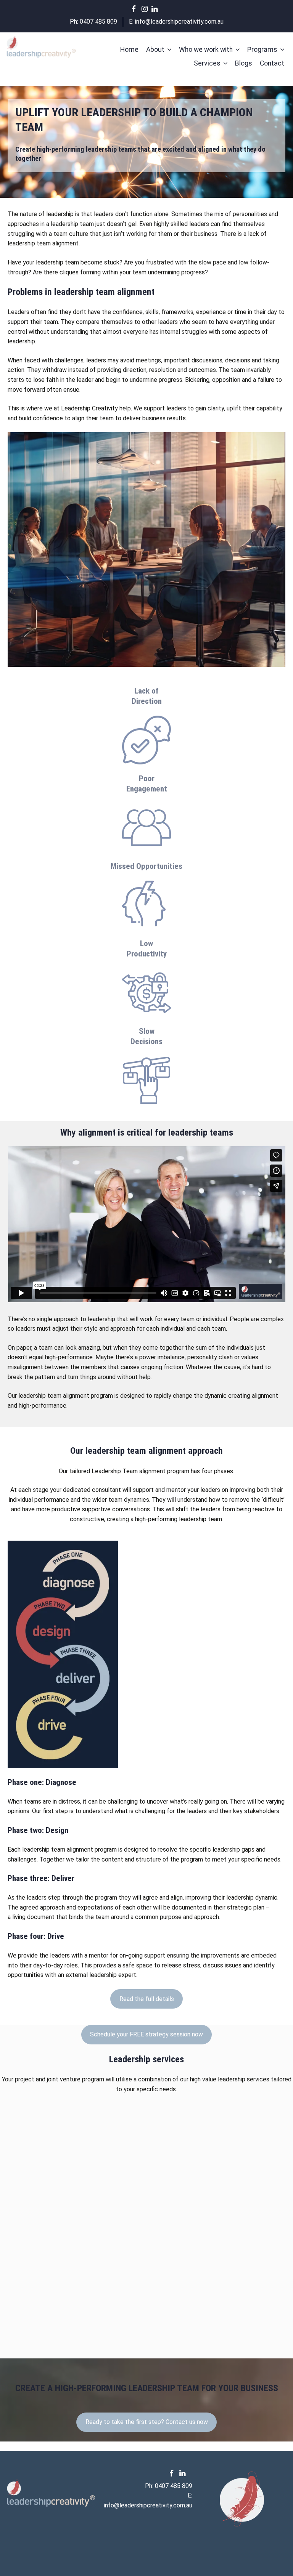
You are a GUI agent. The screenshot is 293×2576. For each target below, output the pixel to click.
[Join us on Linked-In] (156, 9)
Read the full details (147, 1999)
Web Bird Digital (182, 2561)
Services (207, 63)
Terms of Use (232, 2552)
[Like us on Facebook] (137, 9)
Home (129, 50)
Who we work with (206, 50)
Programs (262, 50)
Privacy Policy (185, 2552)
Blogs (244, 63)
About (155, 50)
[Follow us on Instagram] (146, 9)
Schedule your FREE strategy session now (146, 2034)
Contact (272, 63)
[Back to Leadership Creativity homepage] (41, 48)
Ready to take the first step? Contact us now (147, 2422)
